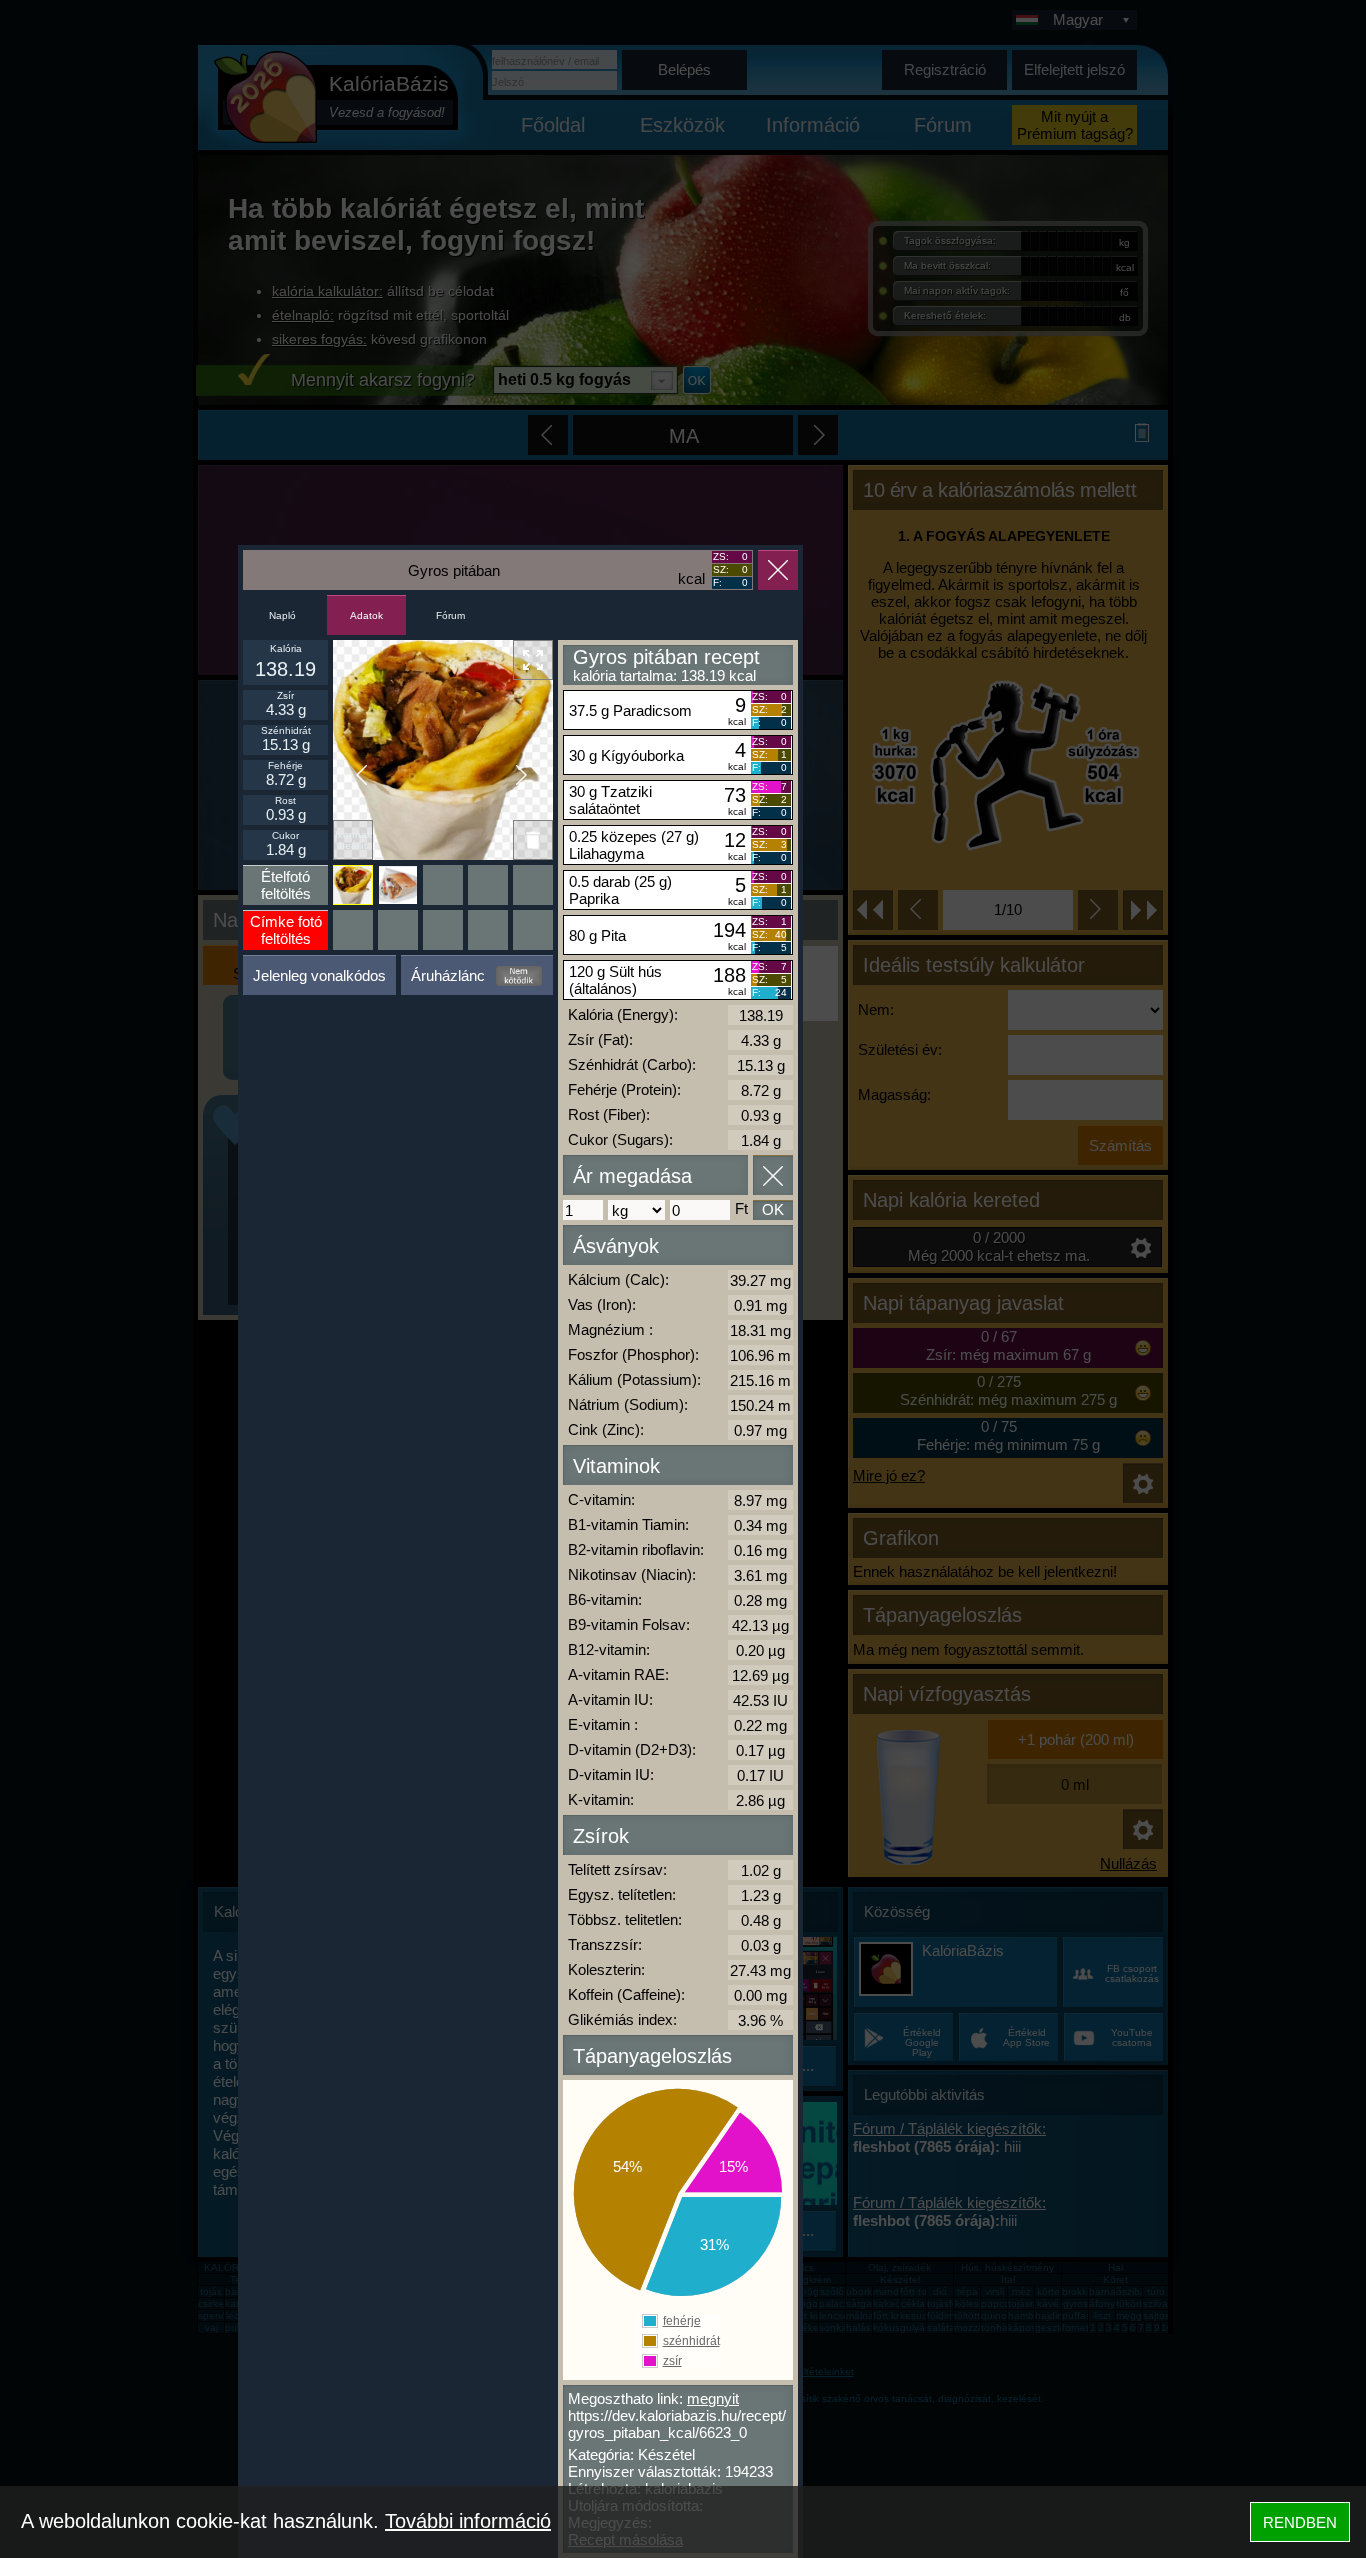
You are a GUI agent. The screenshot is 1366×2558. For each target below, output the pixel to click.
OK (773, 1209)
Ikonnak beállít (353, 840)
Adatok (366, 615)
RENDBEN (1300, 2522)
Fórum (450, 615)
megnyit (713, 2398)
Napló (282, 615)
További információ (468, 2521)
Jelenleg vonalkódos (319, 975)
